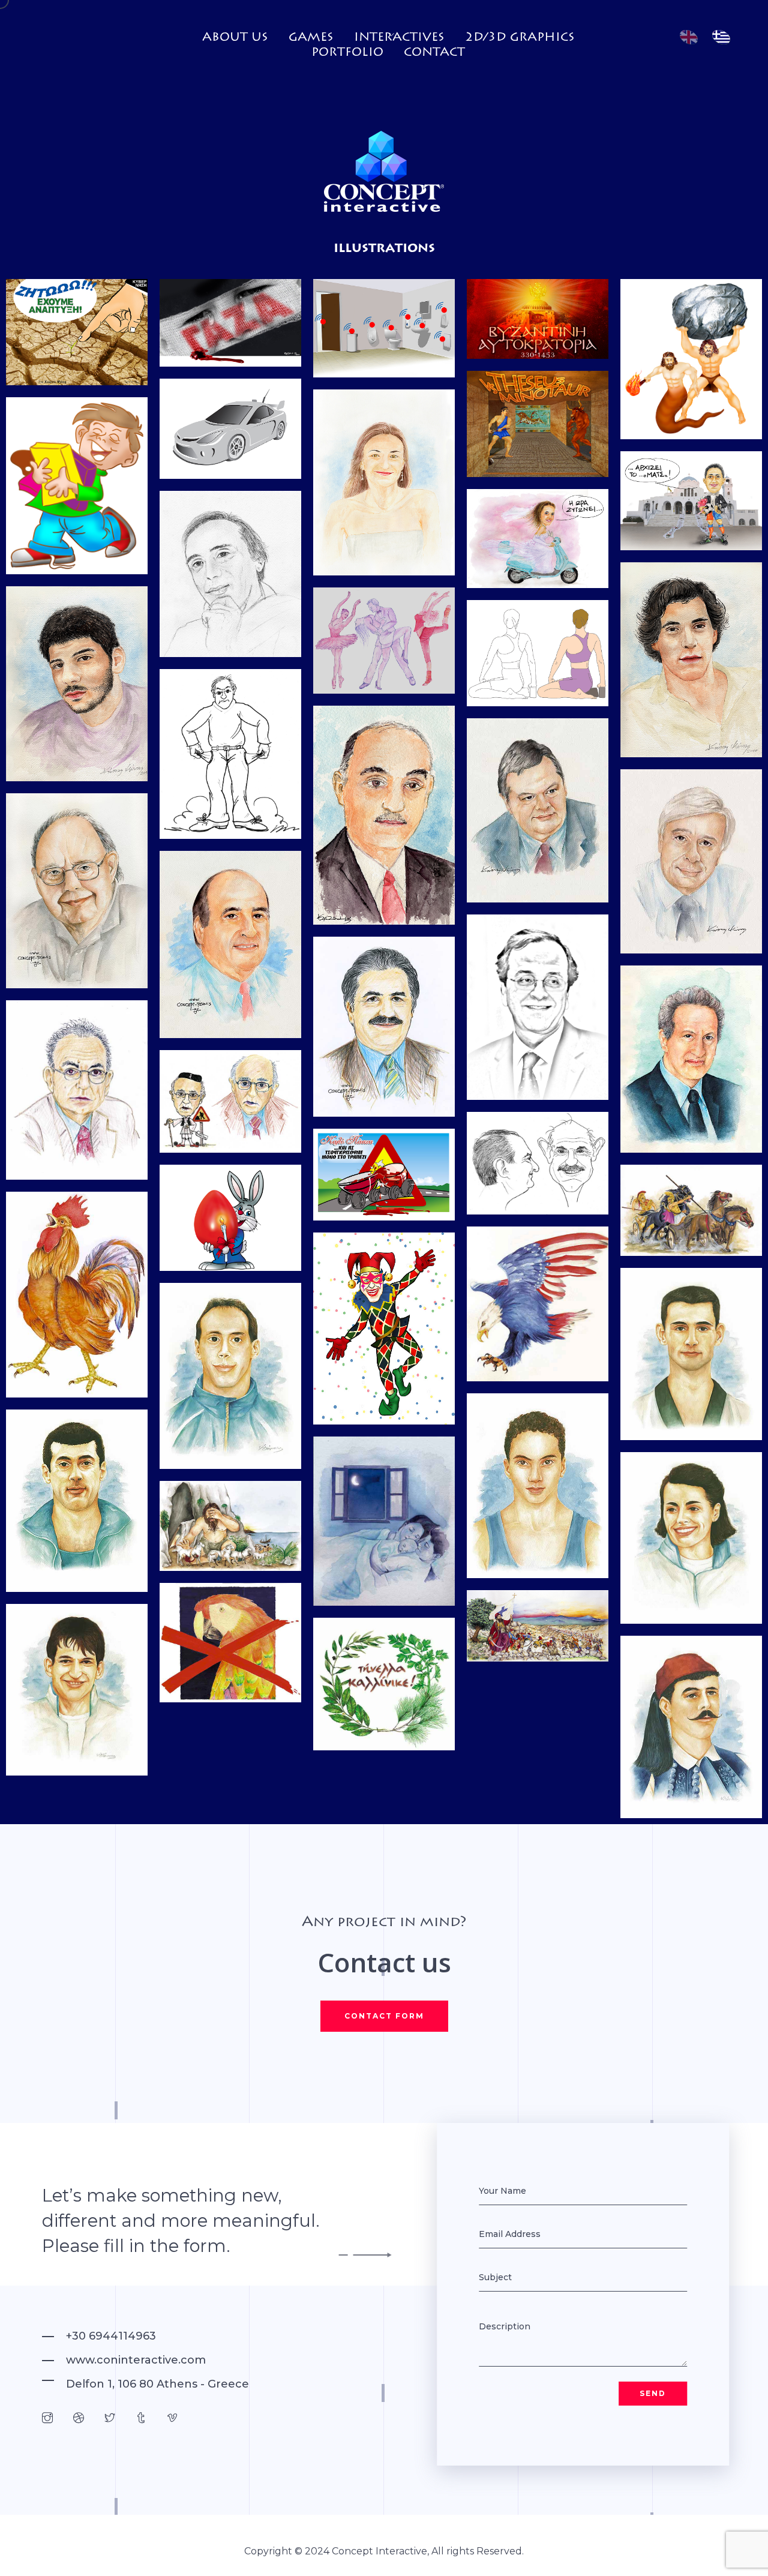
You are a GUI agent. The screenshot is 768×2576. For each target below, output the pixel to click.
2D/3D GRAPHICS (520, 37)
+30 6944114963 (111, 2336)
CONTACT (434, 52)
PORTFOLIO (347, 52)
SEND (653, 2393)
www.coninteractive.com (136, 2360)
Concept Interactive (379, 2551)
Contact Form (384, 2016)
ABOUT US (235, 37)
